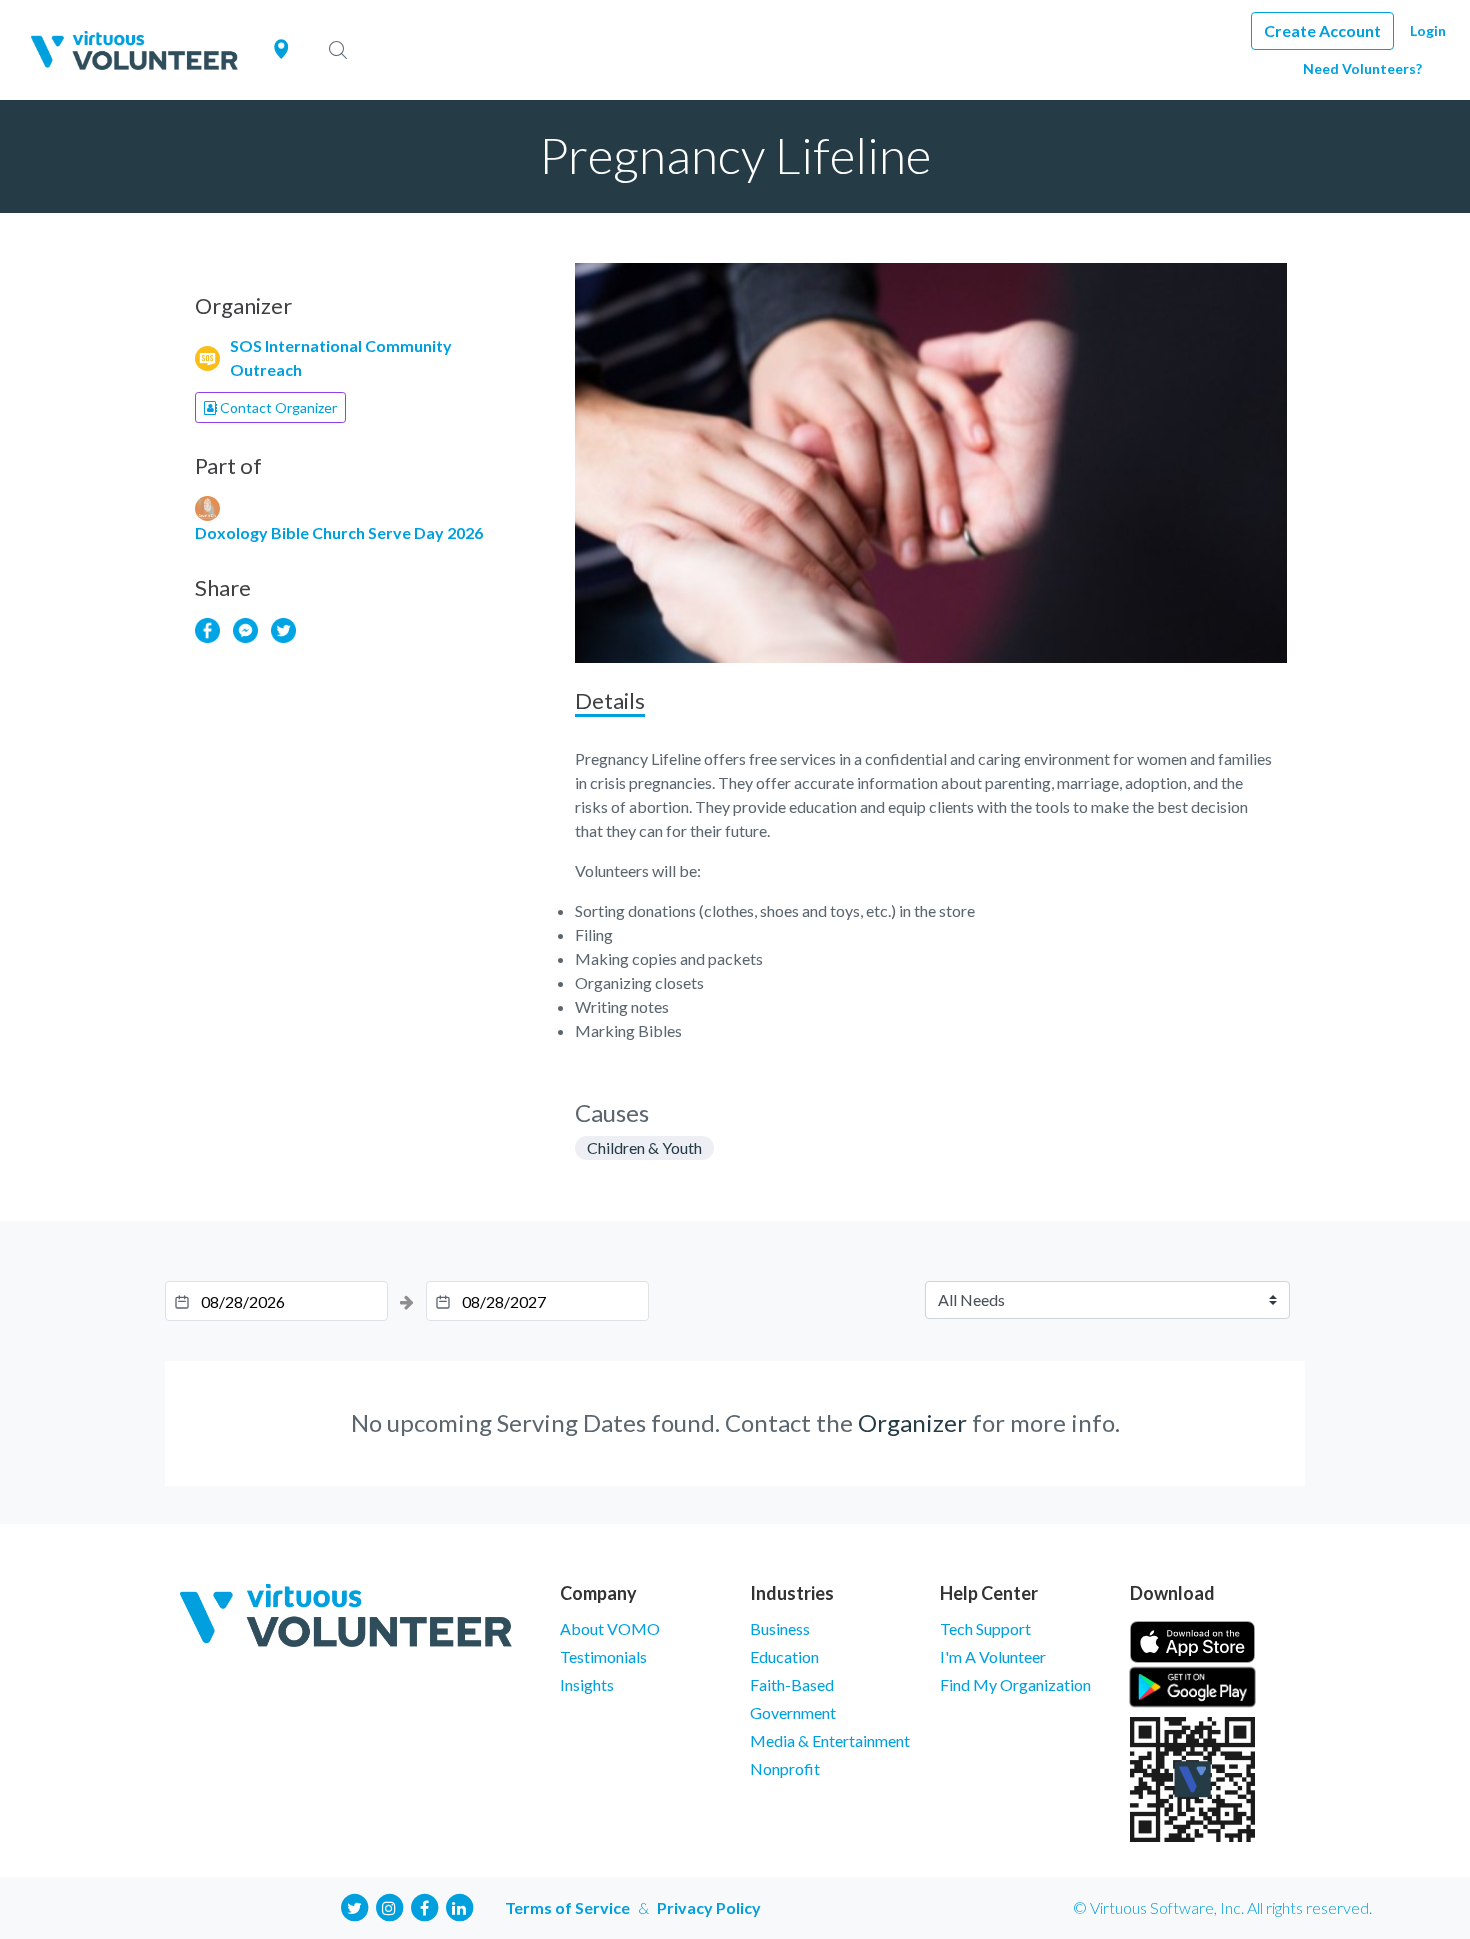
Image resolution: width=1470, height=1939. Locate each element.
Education (784, 1656)
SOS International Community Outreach (341, 357)
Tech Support (985, 1628)
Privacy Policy (709, 1907)
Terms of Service (567, 1907)
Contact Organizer (277, 407)
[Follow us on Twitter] (354, 1905)
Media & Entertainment (830, 1740)
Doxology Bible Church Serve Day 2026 (339, 532)
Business (780, 1628)
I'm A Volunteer (993, 1656)
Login (1428, 30)
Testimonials (603, 1656)
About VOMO (610, 1628)
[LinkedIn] (459, 1905)
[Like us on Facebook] (424, 1905)
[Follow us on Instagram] (389, 1905)
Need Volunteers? (1362, 68)
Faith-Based (792, 1684)
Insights (587, 1684)
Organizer (912, 1422)
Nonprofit (785, 1768)
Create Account (1322, 30)
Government (793, 1712)
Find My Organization (1015, 1684)
